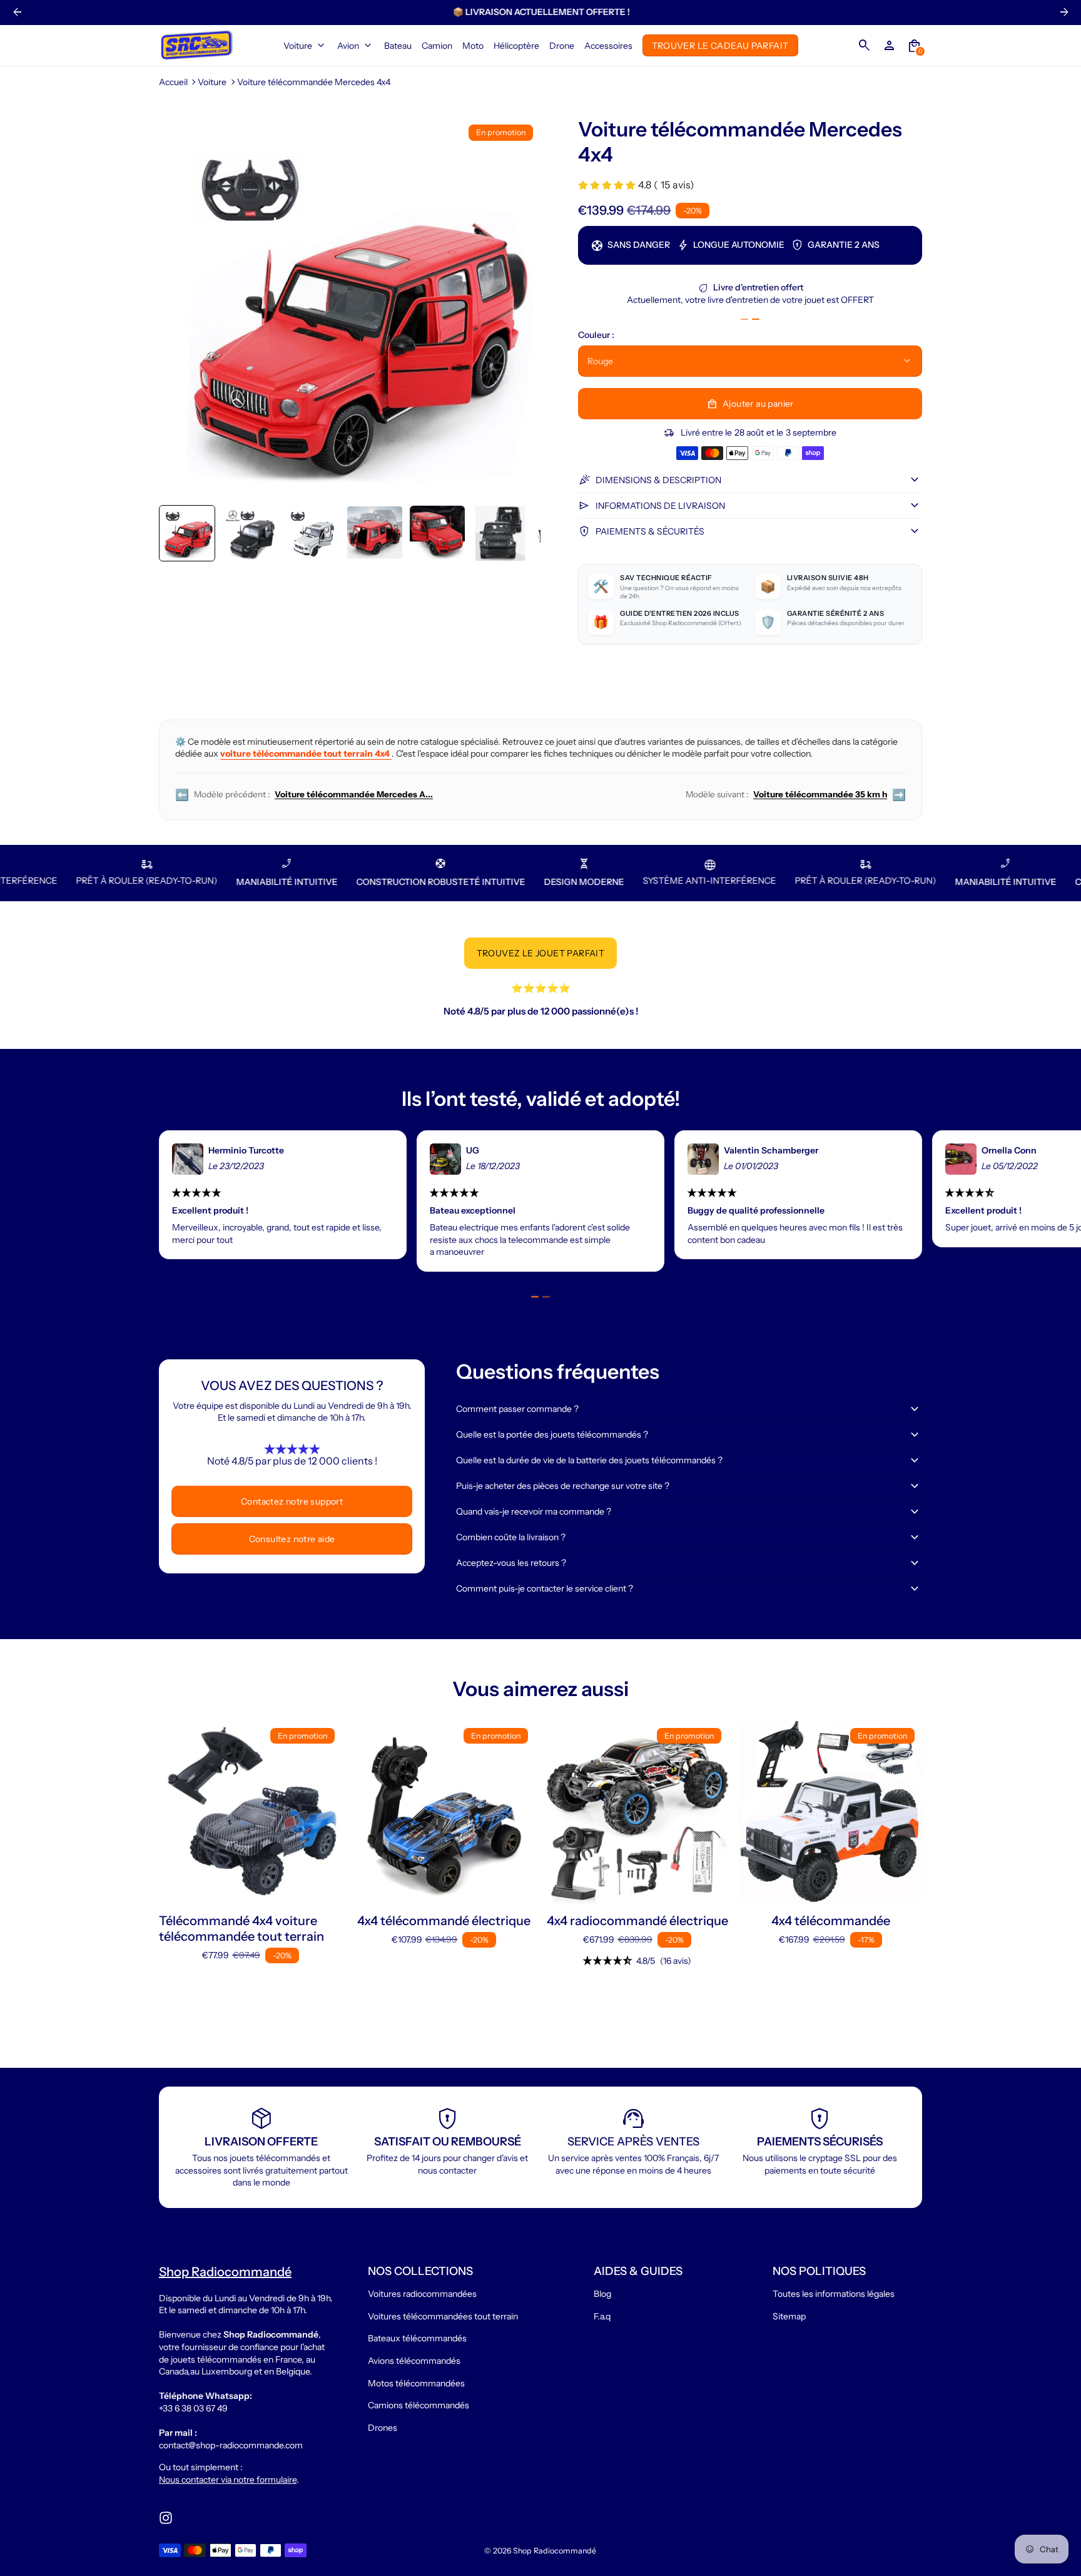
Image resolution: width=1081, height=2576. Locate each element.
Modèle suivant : (796, 795)
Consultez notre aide (292, 1539)
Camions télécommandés (419, 2405)
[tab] (744, 319)
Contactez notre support (292, 1501)
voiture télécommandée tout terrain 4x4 (306, 754)
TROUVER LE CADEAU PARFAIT (720, 45)
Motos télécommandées (416, 2383)
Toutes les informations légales (834, 2294)
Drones (383, 2428)
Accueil (173, 82)
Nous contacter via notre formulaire (228, 2480)
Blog (602, 2294)
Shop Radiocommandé (555, 2551)
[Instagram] (166, 2518)
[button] (187, 533)
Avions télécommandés (414, 2361)
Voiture (212, 82)
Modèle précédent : (304, 795)
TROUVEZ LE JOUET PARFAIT (541, 953)
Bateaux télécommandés (417, 2338)
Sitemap (789, 2316)
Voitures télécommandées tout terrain (443, 2316)
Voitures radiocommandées (422, 2294)
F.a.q (602, 2316)
